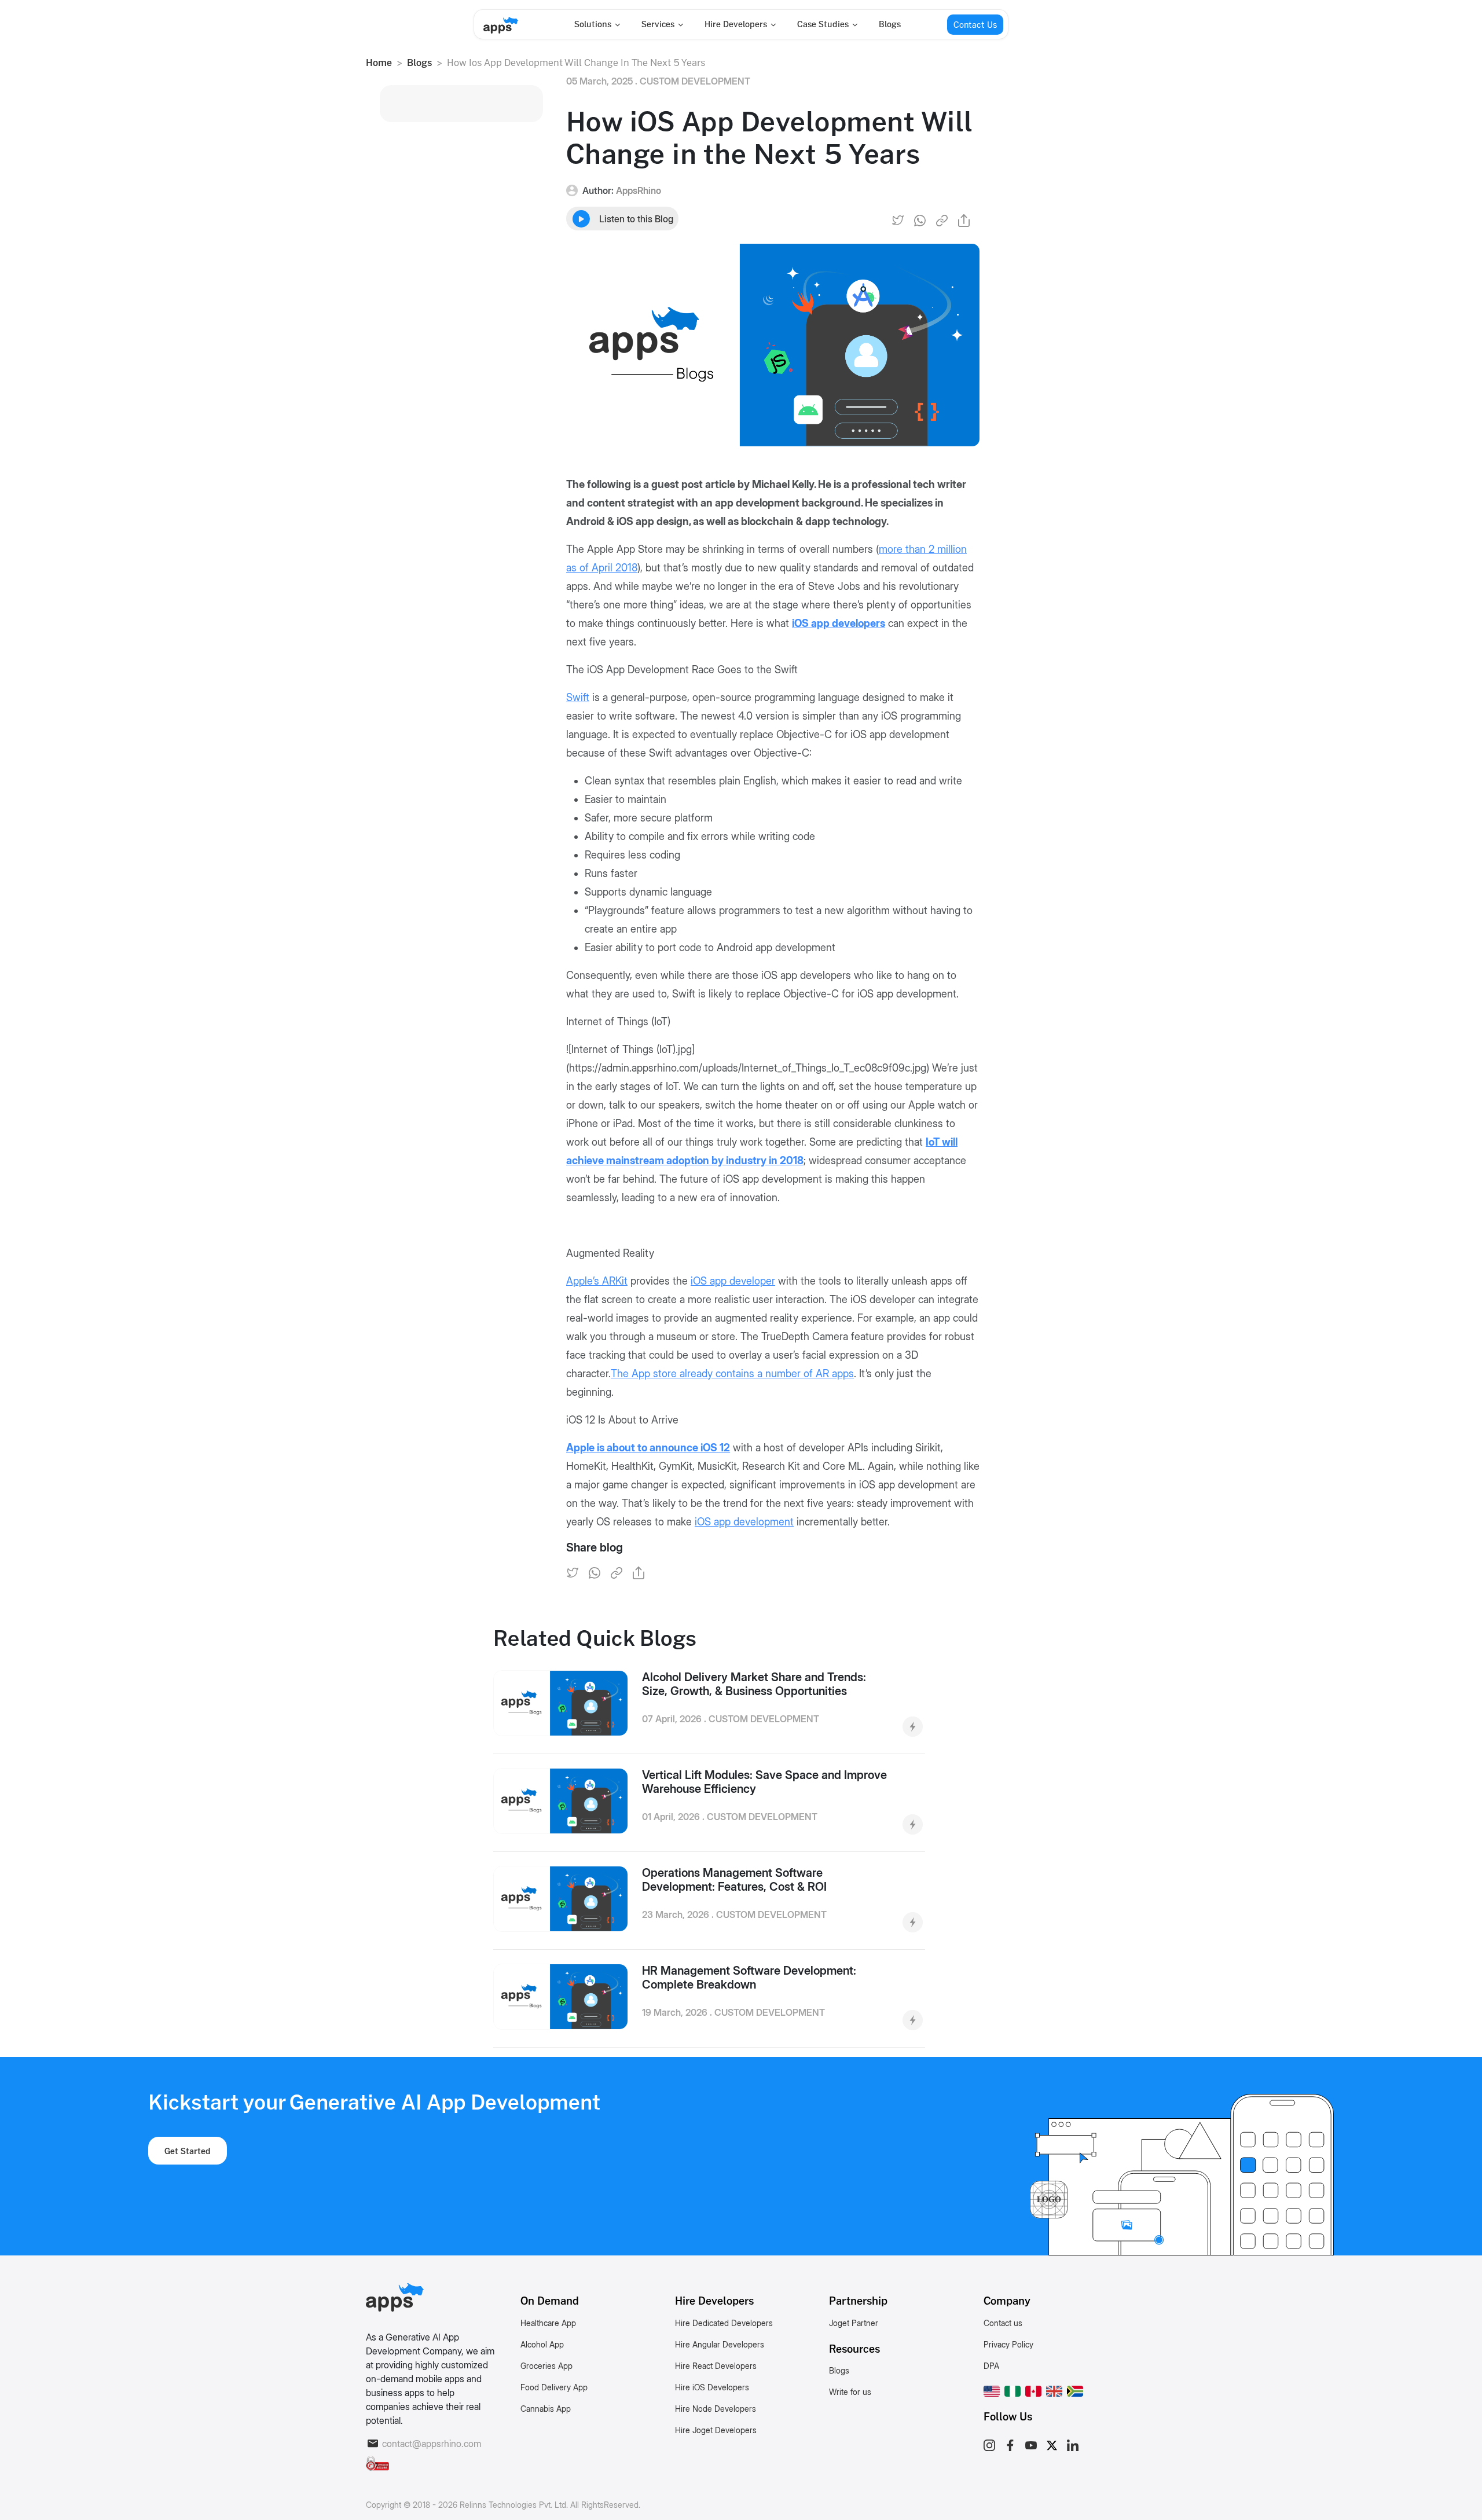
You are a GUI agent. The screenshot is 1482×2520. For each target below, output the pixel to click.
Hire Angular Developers (720, 2344)
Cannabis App (546, 2409)
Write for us (850, 2392)
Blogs (890, 24)
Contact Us (975, 25)
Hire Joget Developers (716, 2430)
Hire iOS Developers (712, 2387)
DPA (991, 2366)
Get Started (188, 2151)
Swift (578, 697)
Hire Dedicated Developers (724, 2323)
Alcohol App (542, 2344)
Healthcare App (548, 2323)
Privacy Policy (1008, 2344)
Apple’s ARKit (597, 1281)
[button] (992, 2389)
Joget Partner (854, 2323)
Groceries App (546, 2366)
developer (733, 1281)
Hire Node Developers (716, 2409)
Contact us (1003, 2323)
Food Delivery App (554, 2387)
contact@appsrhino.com (432, 2444)
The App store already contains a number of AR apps (732, 1373)
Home (379, 63)
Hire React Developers (716, 2366)
